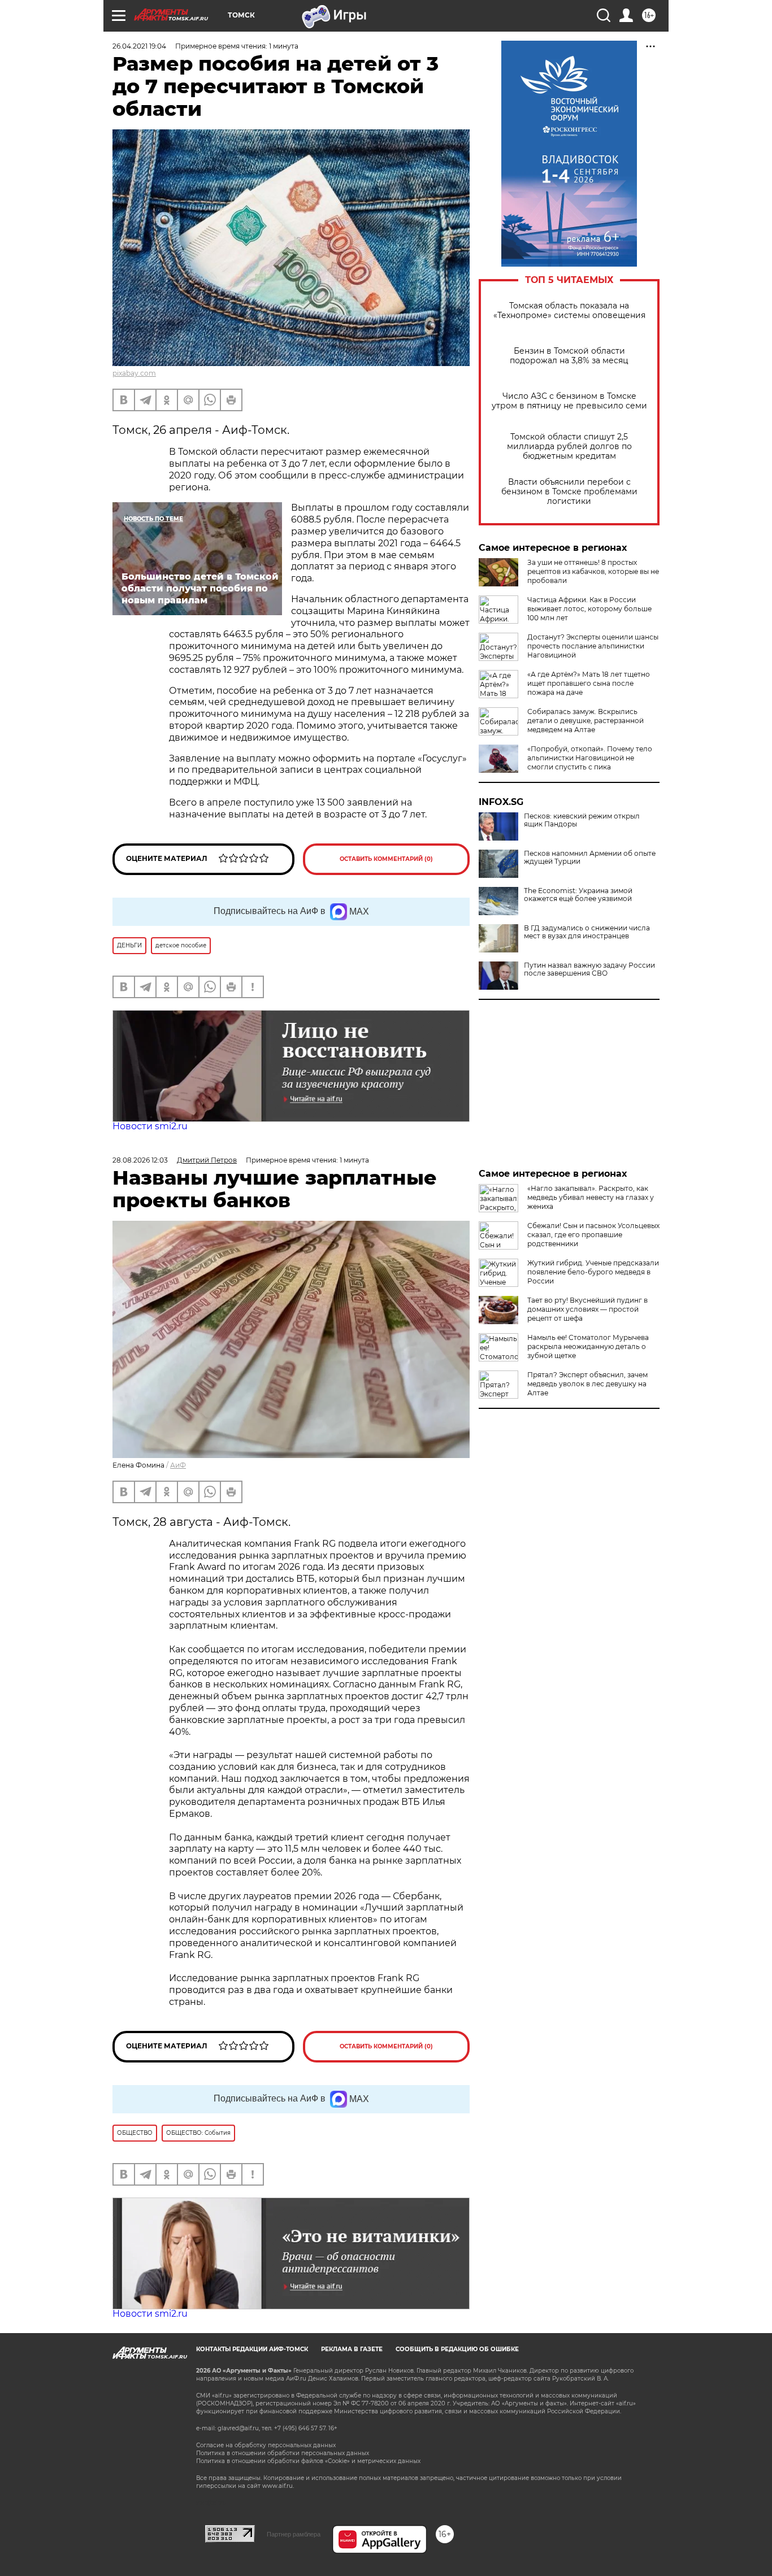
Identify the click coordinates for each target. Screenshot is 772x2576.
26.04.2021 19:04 (139, 46)
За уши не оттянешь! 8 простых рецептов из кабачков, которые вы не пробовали (593, 571)
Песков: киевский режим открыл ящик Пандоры (582, 820)
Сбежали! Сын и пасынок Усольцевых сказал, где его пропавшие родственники (593, 1235)
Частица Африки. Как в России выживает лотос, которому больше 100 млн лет (589, 609)
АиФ (178, 1465)
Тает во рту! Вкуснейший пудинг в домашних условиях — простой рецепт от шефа (587, 1309)
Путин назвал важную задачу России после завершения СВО (589, 969)
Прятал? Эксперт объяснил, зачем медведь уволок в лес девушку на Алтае (587, 1384)
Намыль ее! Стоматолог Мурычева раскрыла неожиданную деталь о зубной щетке (588, 1346)
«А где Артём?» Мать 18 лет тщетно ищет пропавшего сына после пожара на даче (589, 683)
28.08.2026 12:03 (140, 1160)
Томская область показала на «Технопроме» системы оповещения (569, 311)
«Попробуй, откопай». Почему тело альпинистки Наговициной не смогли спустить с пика (590, 758)
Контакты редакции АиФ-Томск (252, 2349)
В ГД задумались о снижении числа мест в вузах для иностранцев (587, 932)
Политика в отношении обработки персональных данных (283, 2453)
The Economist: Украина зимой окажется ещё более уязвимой (578, 895)
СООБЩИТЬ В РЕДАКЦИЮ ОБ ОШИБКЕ (457, 2349)
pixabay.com (134, 373)
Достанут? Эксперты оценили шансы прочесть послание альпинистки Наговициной (593, 646)
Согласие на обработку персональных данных (266, 2445)
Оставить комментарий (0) (386, 859)
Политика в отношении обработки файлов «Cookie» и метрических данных (308, 2461)
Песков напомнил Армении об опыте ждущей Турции (590, 858)
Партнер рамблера (294, 2534)
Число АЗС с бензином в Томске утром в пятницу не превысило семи (569, 401)
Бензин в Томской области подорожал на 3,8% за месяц (569, 356)
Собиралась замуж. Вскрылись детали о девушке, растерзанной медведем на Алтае (585, 721)
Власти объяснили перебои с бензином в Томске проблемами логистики (569, 492)
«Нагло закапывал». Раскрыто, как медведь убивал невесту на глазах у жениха (591, 1197)
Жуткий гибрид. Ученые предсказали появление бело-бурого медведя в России (593, 1272)
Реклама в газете (352, 2349)
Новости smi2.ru (150, 1126)
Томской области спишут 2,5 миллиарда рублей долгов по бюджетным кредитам (569, 447)
